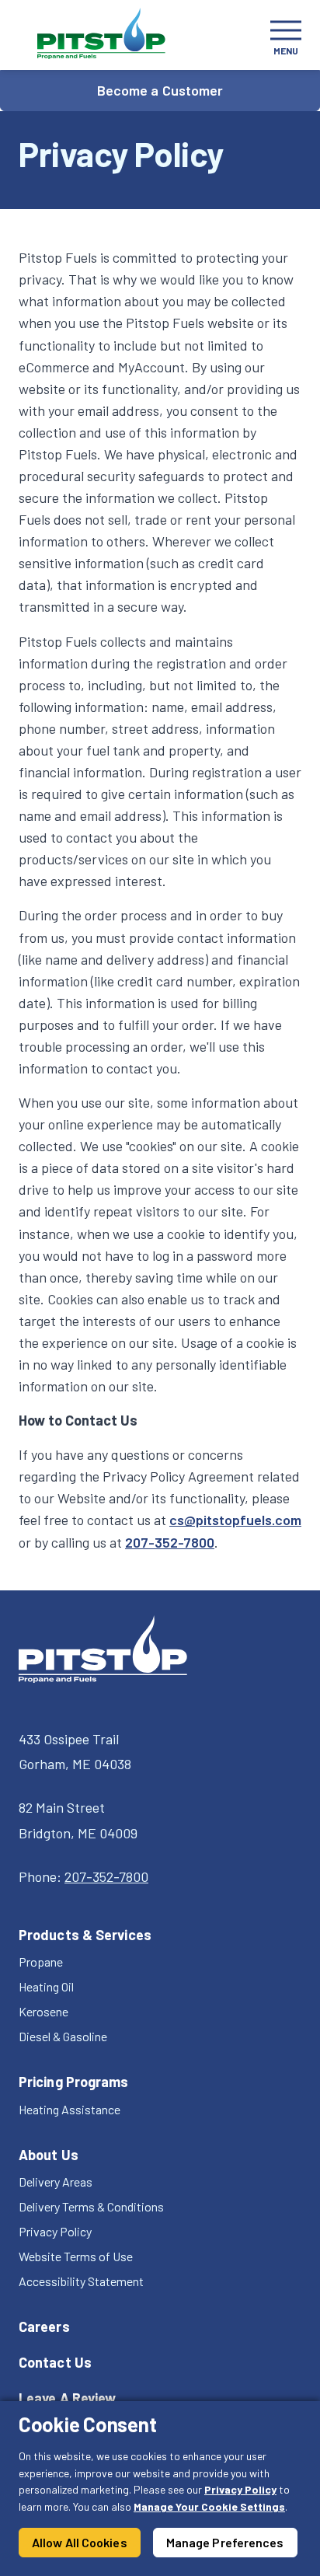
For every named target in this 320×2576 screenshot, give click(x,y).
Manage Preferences (225, 2542)
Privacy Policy (240, 2489)
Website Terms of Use (76, 2256)
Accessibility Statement (81, 2281)
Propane (41, 1962)
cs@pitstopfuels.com (235, 1520)
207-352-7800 (170, 1542)
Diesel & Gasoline (63, 2036)
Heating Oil (46, 1986)
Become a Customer (160, 90)
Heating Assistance (70, 2109)
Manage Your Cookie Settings (209, 2506)
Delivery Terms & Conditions (91, 2206)
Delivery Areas (56, 2182)
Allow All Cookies (80, 2542)
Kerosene (43, 2011)
